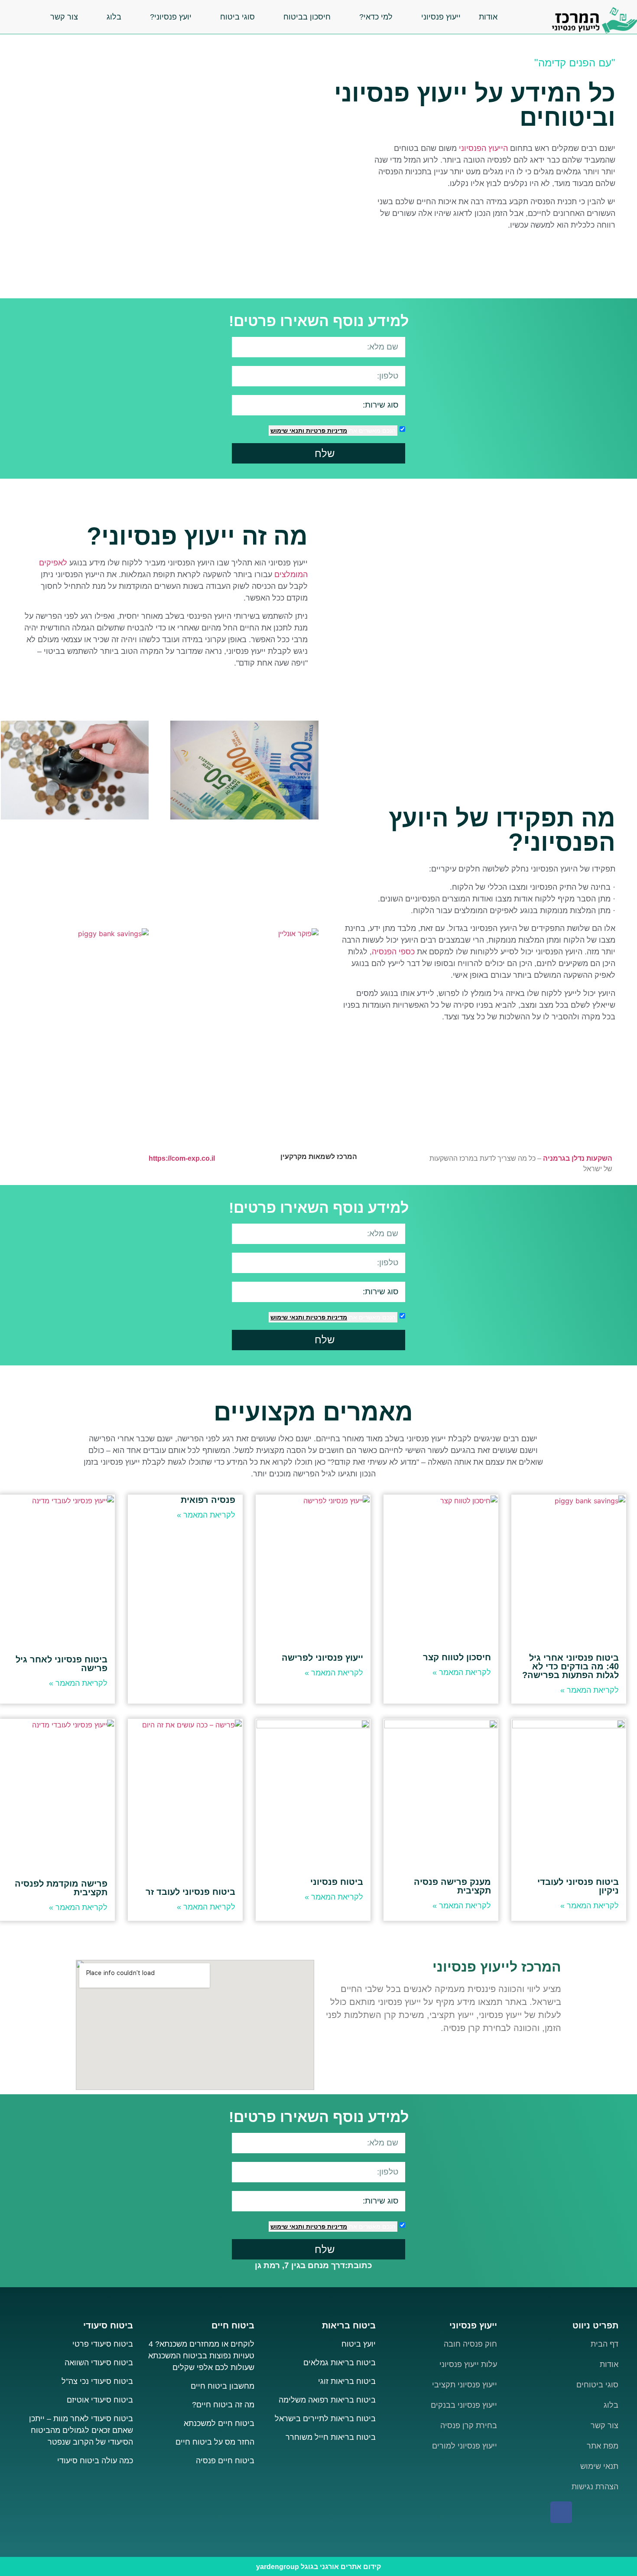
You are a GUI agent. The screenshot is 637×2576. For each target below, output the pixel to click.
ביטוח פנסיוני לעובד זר (190, 1892)
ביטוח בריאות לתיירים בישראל (325, 2419)
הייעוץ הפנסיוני (483, 148)
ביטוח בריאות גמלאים (340, 2363)
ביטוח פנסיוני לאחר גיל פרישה (62, 1664)
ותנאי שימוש (287, 431)
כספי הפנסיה (393, 952)
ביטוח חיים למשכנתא (219, 2423)
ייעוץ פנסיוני (441, 17)
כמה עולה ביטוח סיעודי (95, 2461)
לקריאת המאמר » (590, 1690)
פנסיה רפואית (208, 1500)
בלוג (114, 17)
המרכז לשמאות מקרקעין (319, 1157)
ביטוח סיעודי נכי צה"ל (97, 2381)
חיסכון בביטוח (307, 17)
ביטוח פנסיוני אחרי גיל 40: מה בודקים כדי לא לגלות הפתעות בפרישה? (570, 1666)
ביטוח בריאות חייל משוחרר (331, 2437)
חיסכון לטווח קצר (457, 1657)
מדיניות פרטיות (326, 431)
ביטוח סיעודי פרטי (103, 2344)
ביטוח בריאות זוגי (347, 2381)
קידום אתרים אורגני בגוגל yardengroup (318, 2567)
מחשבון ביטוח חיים (223, 2386)
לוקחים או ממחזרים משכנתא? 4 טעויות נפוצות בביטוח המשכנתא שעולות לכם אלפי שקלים (201, 2356)
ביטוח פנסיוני (337, 1882)
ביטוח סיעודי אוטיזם (100, 2400)
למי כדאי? (376, 17)
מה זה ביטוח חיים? (223, 2405)
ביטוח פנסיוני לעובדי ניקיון (578, 1886)
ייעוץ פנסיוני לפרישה (322, 1658)
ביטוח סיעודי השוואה (99, 2363)
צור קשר (64, 17)
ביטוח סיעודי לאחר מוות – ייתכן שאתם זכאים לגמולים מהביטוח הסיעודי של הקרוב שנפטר (81, 2430)
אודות (488, 17)
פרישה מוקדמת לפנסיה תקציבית (61, 1888)
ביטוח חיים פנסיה (225, 2461)
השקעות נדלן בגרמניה (578, 1158)
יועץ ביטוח (357, 2344)
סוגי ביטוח (237, 17)
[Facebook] (561, 2512)
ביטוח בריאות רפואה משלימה (327, 2400)
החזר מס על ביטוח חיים (215, 2442)
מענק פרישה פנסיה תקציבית (452, 1886)
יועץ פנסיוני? (171, 17)
